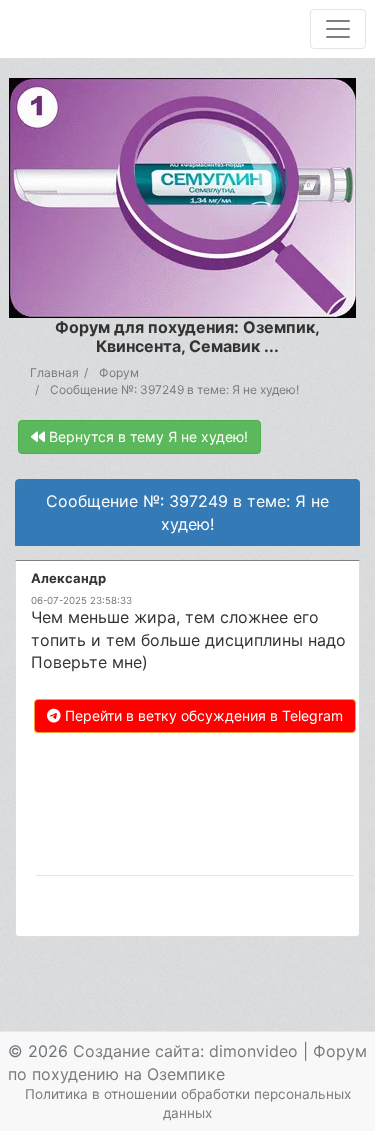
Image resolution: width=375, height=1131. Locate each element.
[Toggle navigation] (338, 29)
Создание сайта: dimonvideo (185, 1051)
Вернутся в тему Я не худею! (146, 436)
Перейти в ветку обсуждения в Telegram (202, 715)
